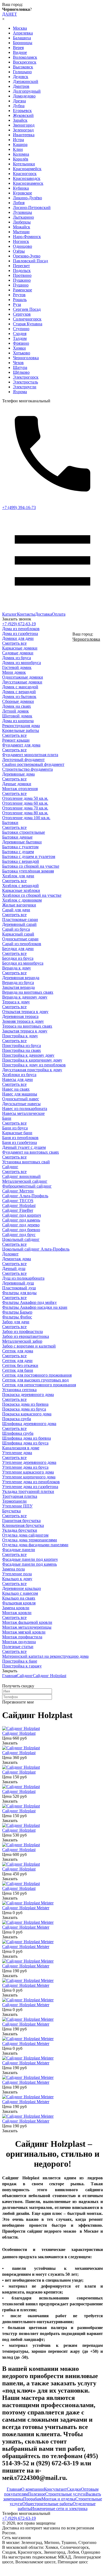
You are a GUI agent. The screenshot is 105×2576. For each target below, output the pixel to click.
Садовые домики (18, 653)
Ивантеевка (24, 135)
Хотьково (22, 353)
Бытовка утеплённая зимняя (28, 871)
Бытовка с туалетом (20, 847)
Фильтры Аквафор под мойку (29, 1302)
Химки (19, 348)
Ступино (21, 329)
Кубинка (21, 188)
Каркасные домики (20, 648)
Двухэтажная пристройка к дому (32, 1070)
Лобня (19, 203)
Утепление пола (17, 1574)
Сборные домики (18, 701)
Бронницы (23, 43)
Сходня (20, 334)
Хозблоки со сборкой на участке (32, 895)
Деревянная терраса (20, 1016)
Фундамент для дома (21, 745)
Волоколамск (25, 57)
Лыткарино (23, 217)
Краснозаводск (27, 178)
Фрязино (21, 343)
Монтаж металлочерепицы (27, 1627)
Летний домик (15, 711)
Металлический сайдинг (25, 1181)
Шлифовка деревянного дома (29, 1424)
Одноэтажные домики (23, 677)
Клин (18, 149)
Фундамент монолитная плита (30, 755)
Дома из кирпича (18, 721)
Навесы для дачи (17, 1079)
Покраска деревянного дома (28, 1395)
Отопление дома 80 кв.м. (25, 813)
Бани (7, 1118)
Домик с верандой (19, 692)
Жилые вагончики (19, 905)
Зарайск (20, 120)
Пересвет (21, 266)
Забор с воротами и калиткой (29, 1346)
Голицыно (22, 72)
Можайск (22, 227)
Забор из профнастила (22, 1331)
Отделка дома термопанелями (30, 1540)
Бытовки (10, 823)
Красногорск (25, 174)
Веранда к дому (17, 968)
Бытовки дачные (17, 837)
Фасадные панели (19, 1550)
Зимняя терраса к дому (23, 1021)
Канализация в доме (21, 1448)
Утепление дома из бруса (25, 1467)
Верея (18, 48)
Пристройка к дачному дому (28, 1055)
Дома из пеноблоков (21, 629)
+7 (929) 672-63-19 (19, 624)
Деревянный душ (18, 1283)
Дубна (19, 106)
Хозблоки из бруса (19, 1075)
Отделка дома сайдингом (25, 1535)
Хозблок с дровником (22, 900)
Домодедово (24, 96)
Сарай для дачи (16, 910)
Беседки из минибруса (23, 963)
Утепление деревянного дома (29, 1462)
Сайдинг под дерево (21, 1225)
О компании (33, 2489)
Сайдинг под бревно (21, 1230)
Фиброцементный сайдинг (27, 1186)
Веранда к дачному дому (25, 997)
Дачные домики (17, 784)
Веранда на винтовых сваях (28, 992)
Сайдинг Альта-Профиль (25, 1196)
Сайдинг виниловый (21, 1176)
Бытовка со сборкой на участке (31, 866)
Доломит (10, 1254)
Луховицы (22, 212)
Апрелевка (23, 33)
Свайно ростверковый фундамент (33, 764)
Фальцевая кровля (19, 1603)
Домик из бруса (17, 658)
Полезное (36, 2494)
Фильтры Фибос (17, 1317)
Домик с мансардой (20, 687)
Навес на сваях (16, 1089)
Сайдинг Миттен (18, 1191)
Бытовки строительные (24, 832)
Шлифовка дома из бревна (27, 1438)
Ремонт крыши (16, 740)
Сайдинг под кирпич (22, 1215)
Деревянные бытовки (22, 842)
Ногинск (21, 241)
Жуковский (23, 115)
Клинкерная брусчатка (23, 1525)
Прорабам (32, 2499)
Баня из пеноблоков (20, 1138)
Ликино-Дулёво (27, 198)
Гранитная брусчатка (21, 1521)
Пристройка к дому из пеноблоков (34, 1065)
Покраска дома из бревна (25, 1404)
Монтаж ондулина (19, 1642)
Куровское (22, 193)
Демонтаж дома (17, 1259)
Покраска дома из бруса (24, 1409)
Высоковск (23, 67)
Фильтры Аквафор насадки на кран (35, 1307)
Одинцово (22, 246)
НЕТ (13, 14)
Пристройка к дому (20, 1036)
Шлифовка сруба (18, 1433)
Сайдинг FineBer (18, 1210)
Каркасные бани (17, 1133)
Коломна (21, 154)
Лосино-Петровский (32, 207)
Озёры (19, 251)
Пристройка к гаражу (22, 1666)
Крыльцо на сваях (19, 1598)
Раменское (22, 290)
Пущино (21, 285)
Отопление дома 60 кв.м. (25, 803)
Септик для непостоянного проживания (39, 1385)
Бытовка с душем (18, 852)
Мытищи (21, 232)
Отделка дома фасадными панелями (35, 1545)
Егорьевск (22, 111)
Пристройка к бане (20, 1661)
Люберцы (22, 222)
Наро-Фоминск (27, 237)
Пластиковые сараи (20, 919)
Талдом (20, 338)
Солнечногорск (27, 319)
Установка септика (19, 1390)
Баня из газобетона (20, 1142)
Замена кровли (16, 1608)
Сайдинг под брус (19, 1235)
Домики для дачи (18, 638)
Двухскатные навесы (21, 1104)
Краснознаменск (28, 183)
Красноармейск (27, 169)
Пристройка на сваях (22, 1050)
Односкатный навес (21, 1099)
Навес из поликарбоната (25, 1109)
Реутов (19, 295)
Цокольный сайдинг (21, 1239)
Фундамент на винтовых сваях (31, 1152)
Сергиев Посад (27, 309)
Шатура (20, 367)
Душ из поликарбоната (23, 1278)
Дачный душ (14, 1268)
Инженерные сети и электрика (59, 2509)
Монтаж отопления (20, 789)
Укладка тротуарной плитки (28, 1491)
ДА (5, 14)
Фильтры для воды (19, 1293)
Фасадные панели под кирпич (30, 1559)
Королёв (21, 159)
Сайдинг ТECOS (18, 1201)
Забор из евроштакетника (26, 1336)
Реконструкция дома (21, 726)
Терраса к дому (16, 1002)
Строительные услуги (65, 2494)
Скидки (74, 2489)
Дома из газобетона (20, 633)
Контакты (26, 614)
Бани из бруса (15, 1128)
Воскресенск (25, 62)
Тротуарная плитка (20, 1496)
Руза (17, 304)
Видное (20, 52)
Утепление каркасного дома (28, 1472)
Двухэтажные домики (22, 682)
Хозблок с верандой (20, 886)
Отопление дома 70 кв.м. (25, 808)
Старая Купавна (28, 324)
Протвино (22, 275)
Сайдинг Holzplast (19, 1205)
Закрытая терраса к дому (25, 1031)
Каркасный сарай (18, 934)
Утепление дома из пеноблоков (31, 1482)
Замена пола (13, 1569)
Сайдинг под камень (21, 1220)
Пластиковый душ (19, 1288)
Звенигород (24, 125)
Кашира (20, 144)
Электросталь (25, 382)
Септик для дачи (17, 1361)
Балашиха (22, 38)
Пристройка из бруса (22, 1046)
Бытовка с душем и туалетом (29, 856)
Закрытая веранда (18, 987)
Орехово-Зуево (27, 256)
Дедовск (21, 77)
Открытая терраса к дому (25, 1012)
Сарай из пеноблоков (22, 944)
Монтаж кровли (17, 1613)
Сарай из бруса (16, 929)
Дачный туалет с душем (24, 1147)
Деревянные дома (18, 774)
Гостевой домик (17, 667)
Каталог (10, 614)
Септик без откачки (20, 1365)
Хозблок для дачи (18, 876)
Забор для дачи (16, 1322)
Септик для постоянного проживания (37, 1375)
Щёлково (21, 372)
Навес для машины (20, 1094)
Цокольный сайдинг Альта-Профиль (36, 1249)
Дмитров (21, 86)
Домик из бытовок (19, 697)
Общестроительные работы (48, 2504)
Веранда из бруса (18, 982)
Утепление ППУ (17, 1506)
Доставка (43, 614)
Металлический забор (22, 1341)
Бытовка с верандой (21, 861)
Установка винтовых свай (26, 1162)
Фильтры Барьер (17, 1312)
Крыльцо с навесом (20, 1593)
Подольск (22, 270)
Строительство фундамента (27, 769)
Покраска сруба (17, 1419)
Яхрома (20, 392)
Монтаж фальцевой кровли (27, 1622)
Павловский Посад (30, 261)
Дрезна (19, 101)
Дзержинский (26, 81)
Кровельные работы (21, 730)
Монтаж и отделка (58, 2499)
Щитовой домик (17, 716)
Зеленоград (23, 130)
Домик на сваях (17, 706)
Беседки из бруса (18, 958)
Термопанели (14, 1501)
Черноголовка (26, 358)
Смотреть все (14, 643)
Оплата (59, 614)
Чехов (18, 363)
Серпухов (22, 314)
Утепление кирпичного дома (29, 1477)
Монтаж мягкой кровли (24, 1632)
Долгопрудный (27, 91)
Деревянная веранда (21, 978)
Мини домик (14, 672)
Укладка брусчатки (20, 1530)
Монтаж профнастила (22, 1637)
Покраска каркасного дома (27, 1414)
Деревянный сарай (19, 924)
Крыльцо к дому (17, 1579)
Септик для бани (18, 1370)
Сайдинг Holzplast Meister (26, 1908)
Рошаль (20, 300)
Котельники (24, 164)
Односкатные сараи (20, 939)
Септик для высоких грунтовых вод (35, 1380)
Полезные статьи (18, 1647)
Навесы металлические (23, 1113)
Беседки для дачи (18, 949)
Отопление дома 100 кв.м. (26, 818)
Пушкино (22, 280)
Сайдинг (10, 1167)
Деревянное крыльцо (22, 1588)
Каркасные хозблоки (21, 890)
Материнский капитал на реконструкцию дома (45, 1656)
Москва (20, 28)
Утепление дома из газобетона (30, 1487)
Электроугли (25, 387)
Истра (18, 140)
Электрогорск (26, 377)
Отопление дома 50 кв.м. (25, 798)
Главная (9, 1676)
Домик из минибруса (22, 663)
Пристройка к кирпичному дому (32, 1060)
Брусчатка (11, 1511)
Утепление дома (17, 1453)
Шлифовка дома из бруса (25, 1443)
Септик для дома (18, 1351)
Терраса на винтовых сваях (27, 1026)
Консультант (55, 2489)
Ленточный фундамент (23, 760)
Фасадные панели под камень (29, 1564)
